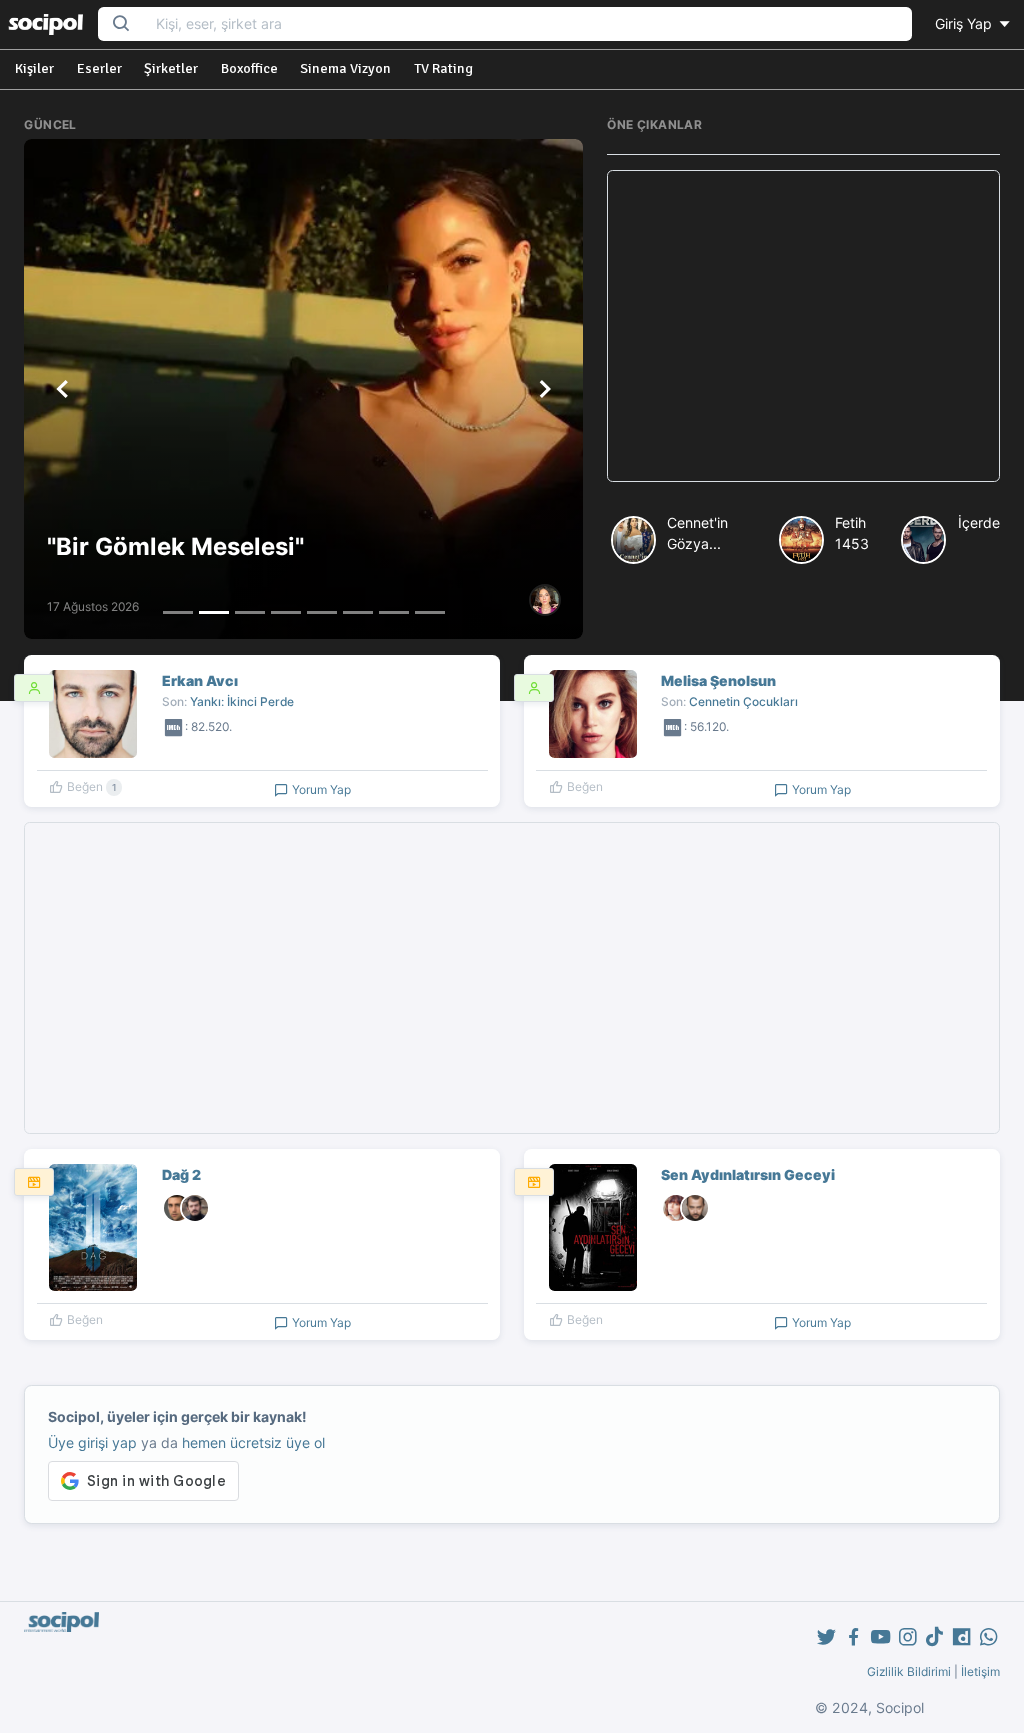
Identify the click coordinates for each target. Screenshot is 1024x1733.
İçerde (979, 522)
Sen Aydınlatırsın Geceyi (748, 1174)
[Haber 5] (322, 612)
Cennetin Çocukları (743, 701)
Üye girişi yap (92, 1442)
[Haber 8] (430, 612)
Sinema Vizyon (345, 68)
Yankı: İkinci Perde (242, 701)
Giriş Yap (965, 23)
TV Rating (443, 68)
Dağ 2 (181, 1174)
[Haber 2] (214, 612)
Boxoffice (249, 68)
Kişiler (34, 68)
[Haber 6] (358, 612)
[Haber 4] (286, 612)
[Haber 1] (178, 612)
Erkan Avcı (200, 680)
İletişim (980, 1671)
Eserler (99, 68)
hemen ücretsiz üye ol (253, 1442)
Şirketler (171, 68)
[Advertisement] (804, 326)
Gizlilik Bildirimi (909, 1671)
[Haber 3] (250, 612)
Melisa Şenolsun (718, 680)
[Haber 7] (394, 612)
